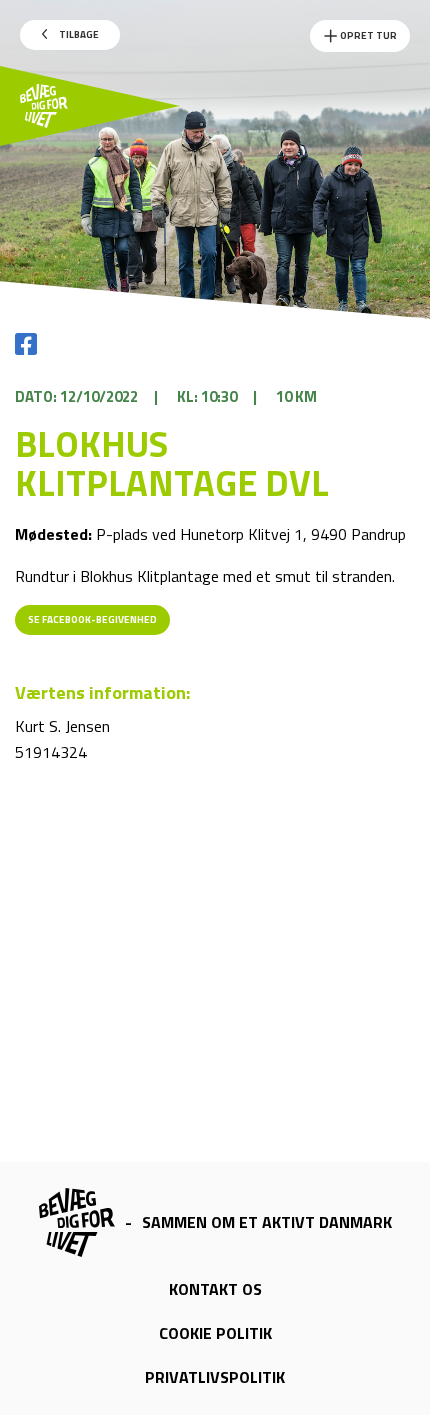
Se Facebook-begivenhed (92, 619)
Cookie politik (215, 1333)
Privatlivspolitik (215, 1377)
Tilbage (78, 34)
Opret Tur (367, 35)
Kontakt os (215, 1289)
